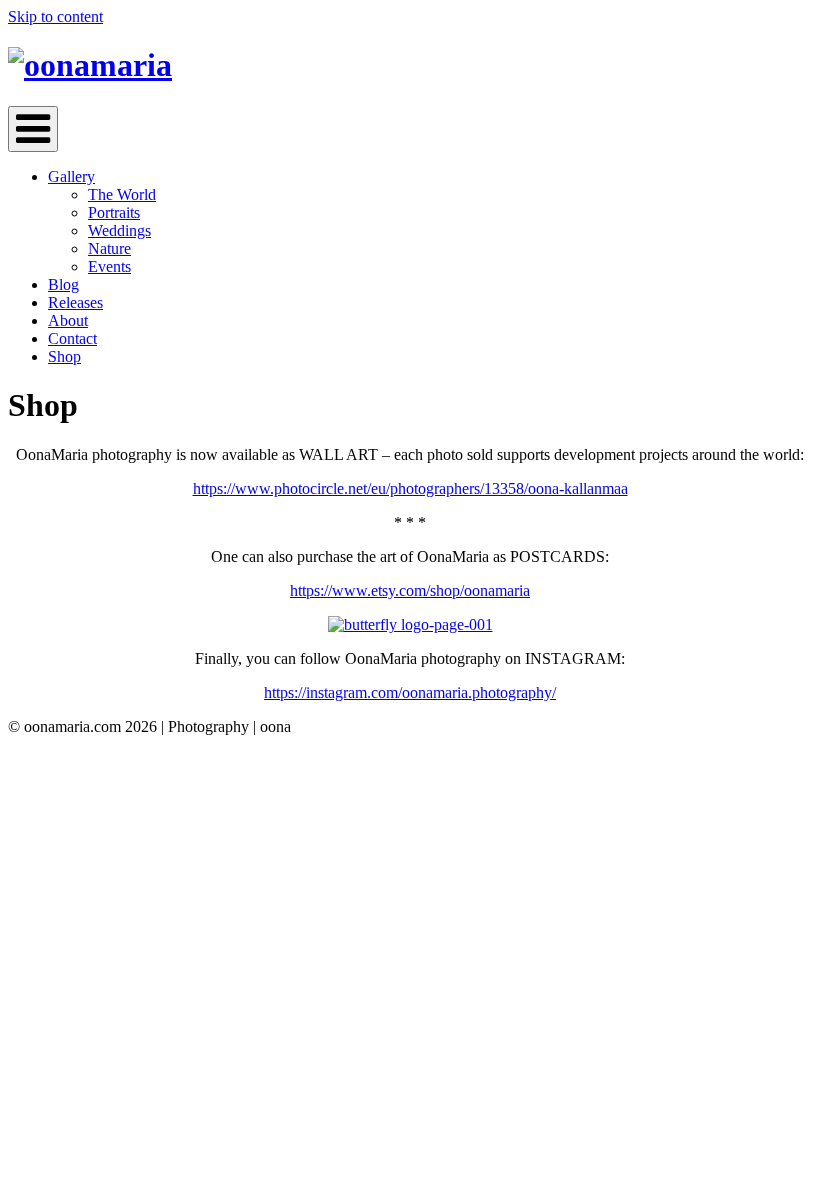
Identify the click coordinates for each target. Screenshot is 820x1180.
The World (122, 194)
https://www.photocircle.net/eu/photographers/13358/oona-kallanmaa (410, 488)
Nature (109, 248)
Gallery (71, 176)
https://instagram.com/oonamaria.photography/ (410, 692)
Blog (63, 284)
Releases (75, 302)
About (68, 320)
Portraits (114, 212)
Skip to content (55, 16)
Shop (64, 356)
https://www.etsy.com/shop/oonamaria (410, 590)
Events (109, 266)
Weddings (119, 230)
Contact (72, 338)
